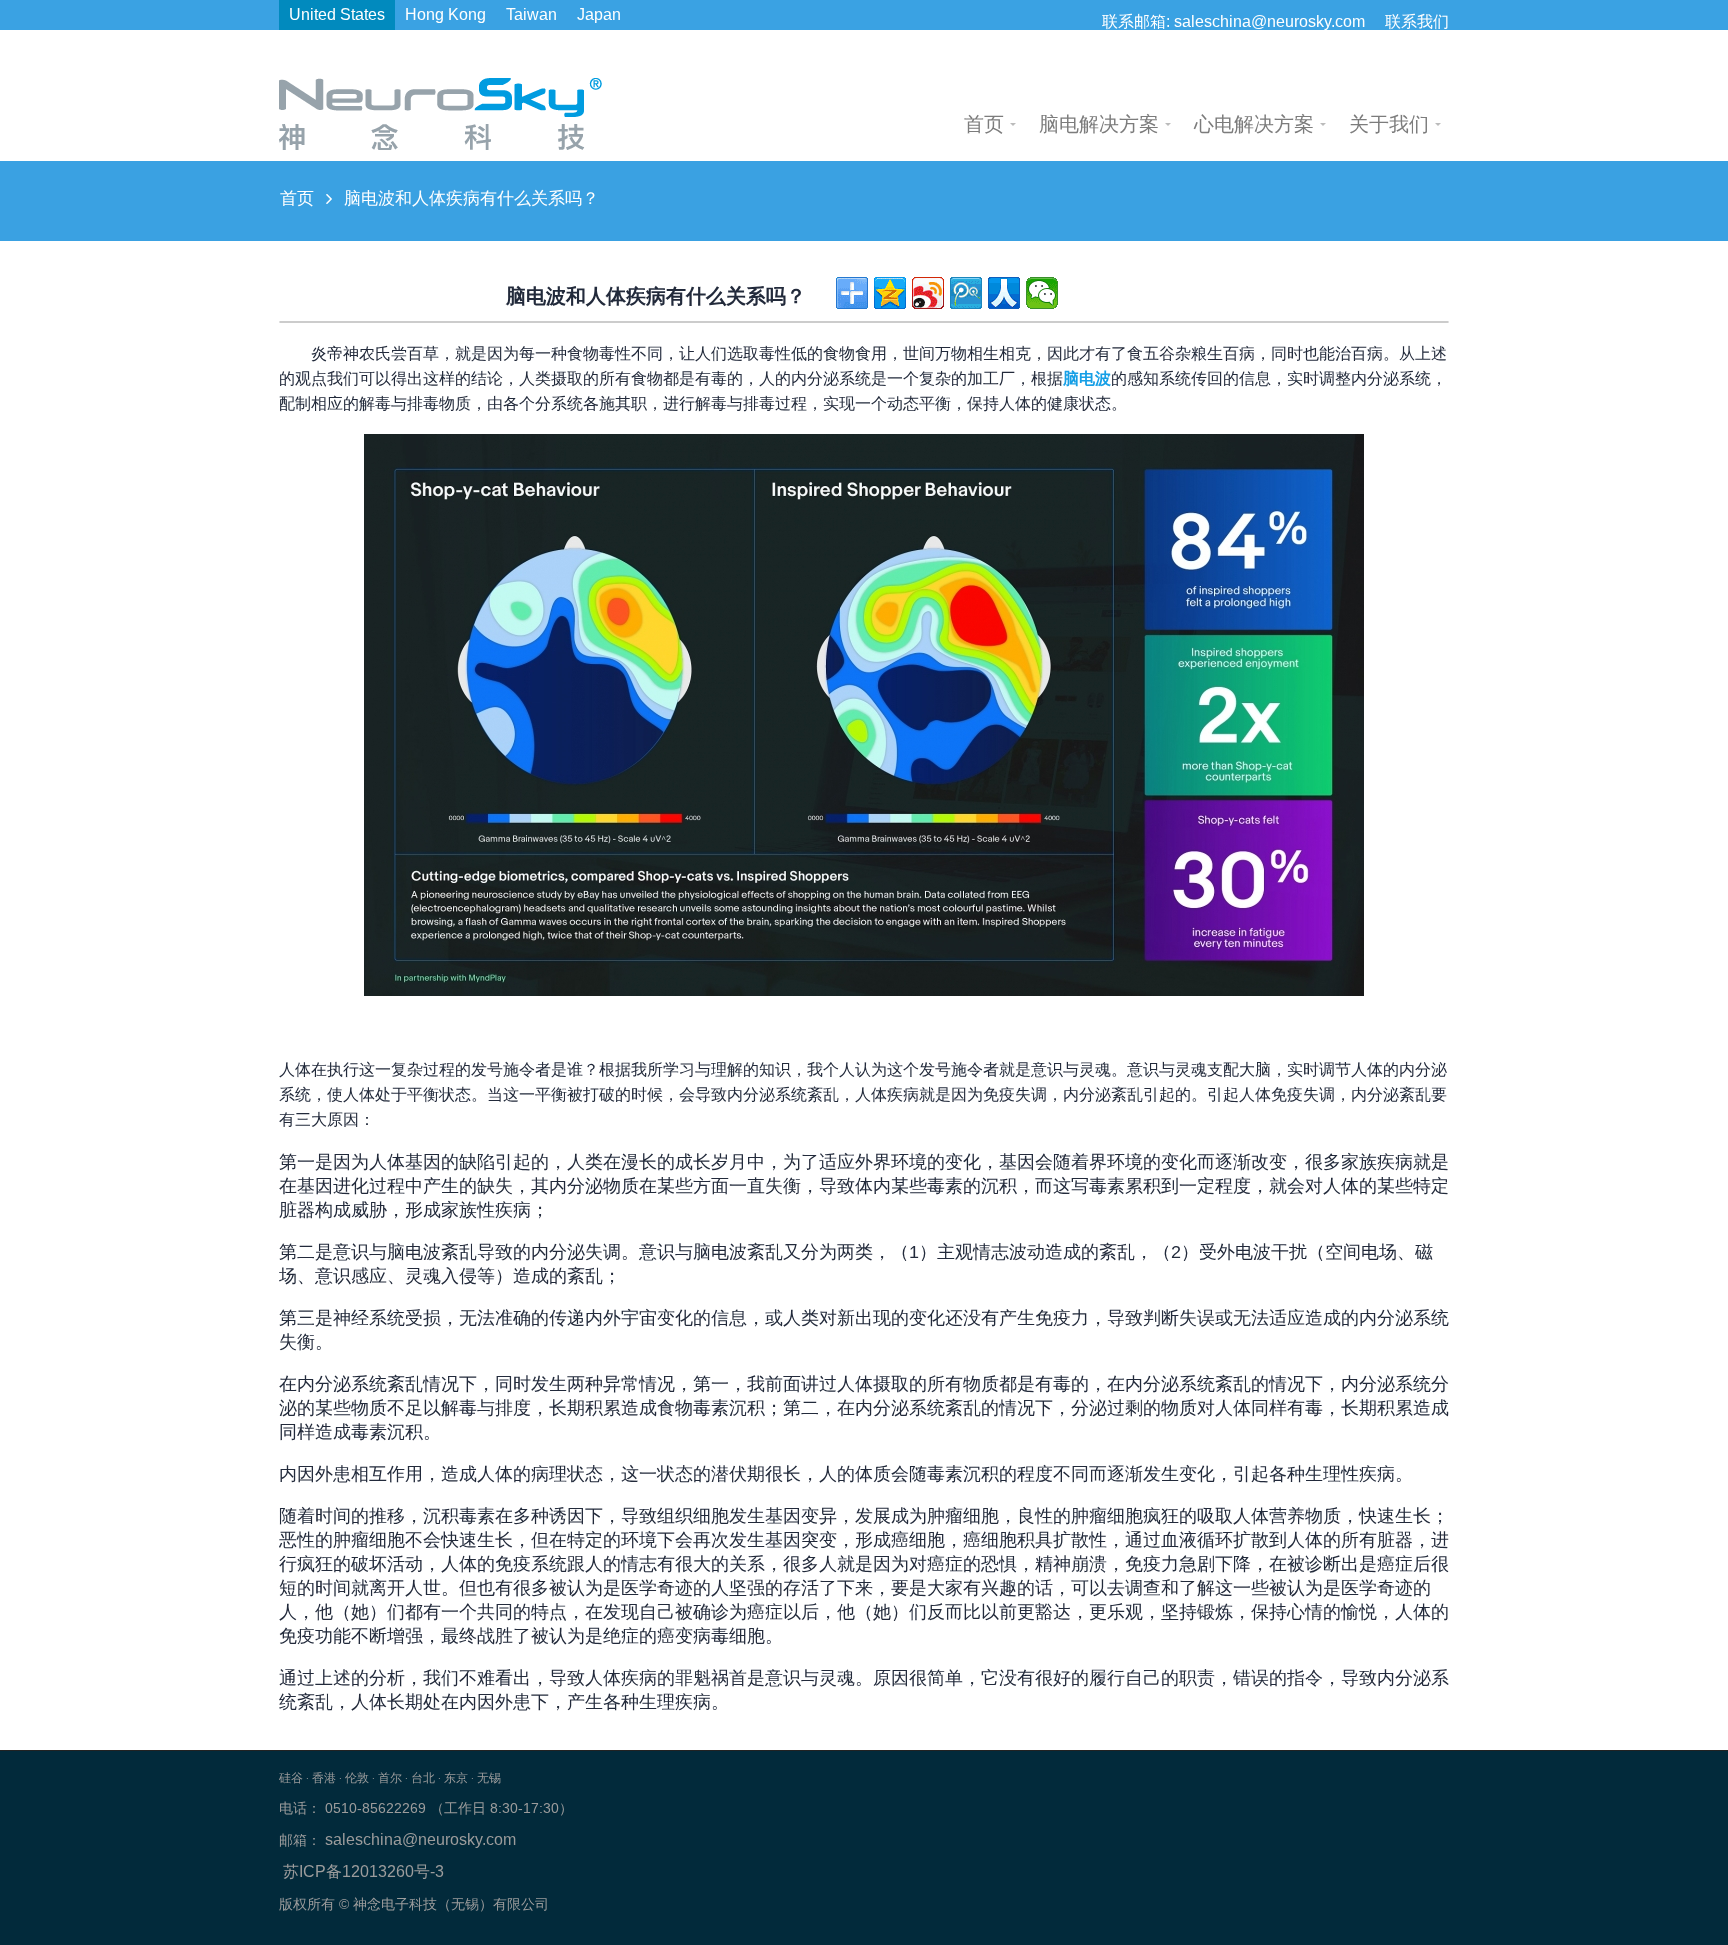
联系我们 (1417, 21)
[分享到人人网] (1004, 293)
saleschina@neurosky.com (1269, 21)
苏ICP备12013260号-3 (363, 1871)
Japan (599, 14)
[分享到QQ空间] (890, 293)
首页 (297, 198)
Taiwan (531, 14)
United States (337, 14)
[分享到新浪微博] (928, 293)
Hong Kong (445, 14)
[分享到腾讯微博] (966, 293)
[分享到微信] (1042, 293)
